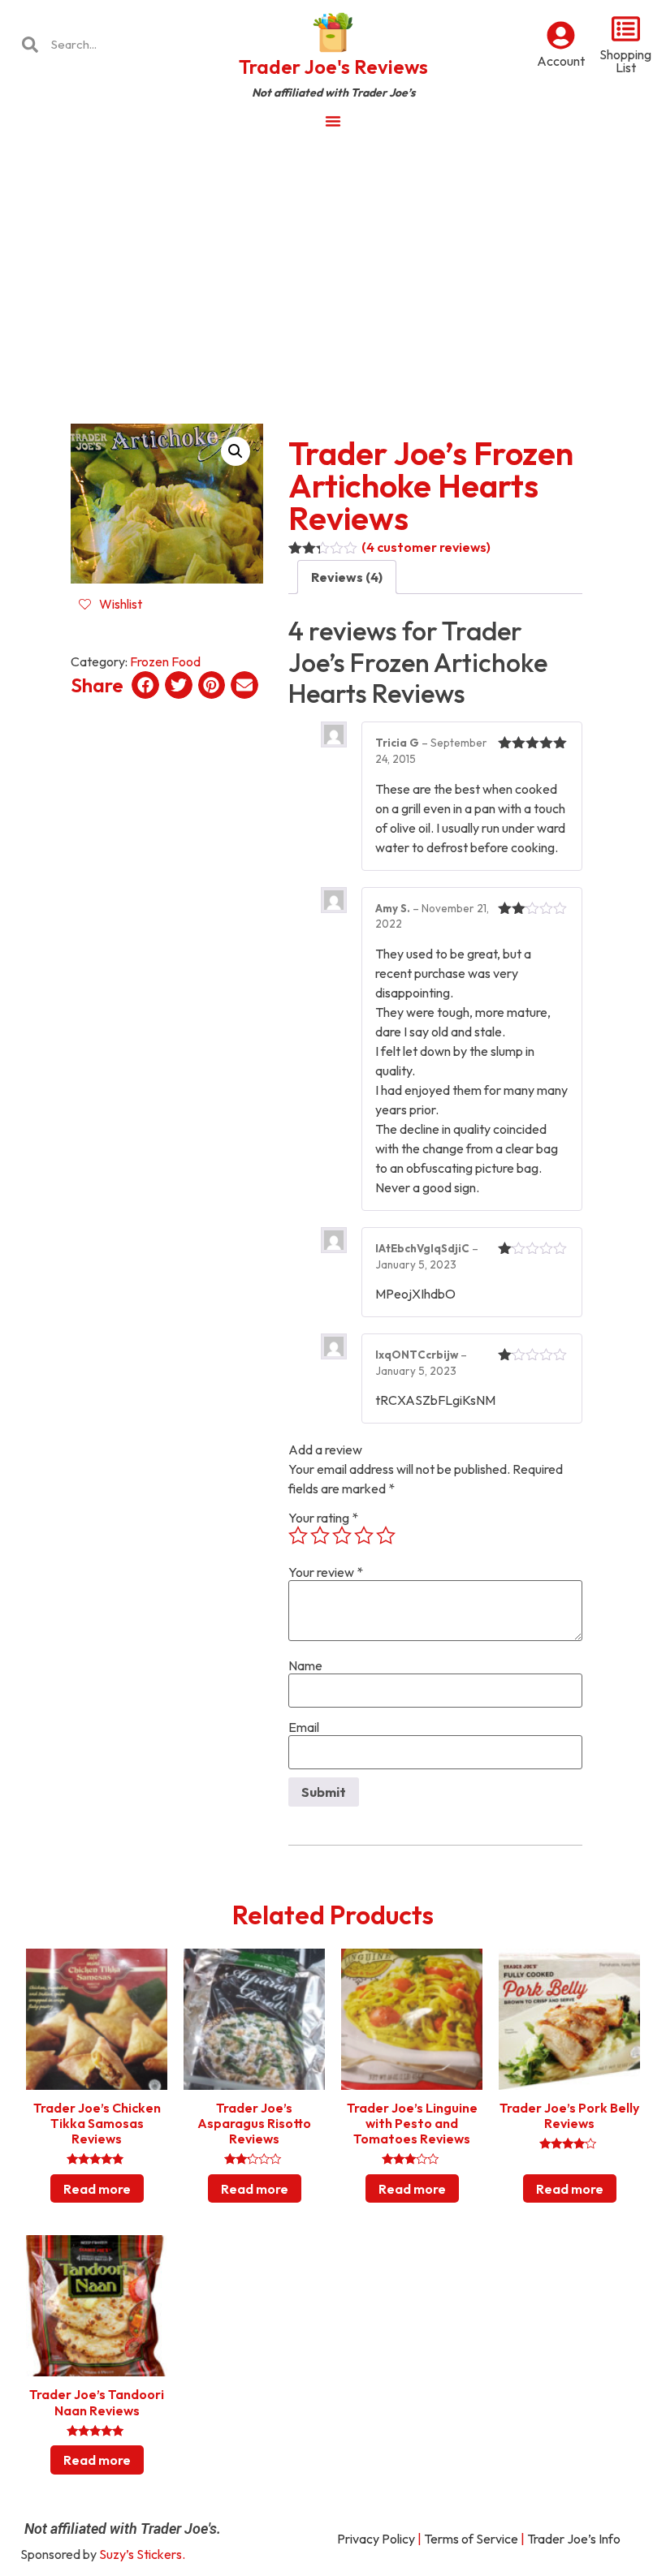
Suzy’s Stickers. (142, 2554)
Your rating (323, 1518)
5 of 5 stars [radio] (386, 1536)
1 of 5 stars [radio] (298, 1536)
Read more (97, 2189)
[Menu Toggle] (333, 121)
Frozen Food (165, 661)
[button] (236, 451)
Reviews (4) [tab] (347, 577)
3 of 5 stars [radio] (342, 1536)
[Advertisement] (333, 263)
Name (305, 1665)
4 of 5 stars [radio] (364, 1536)
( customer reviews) (426, 547)
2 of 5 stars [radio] (320, 1536)
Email (304, 1727)
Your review (326, 1572)
